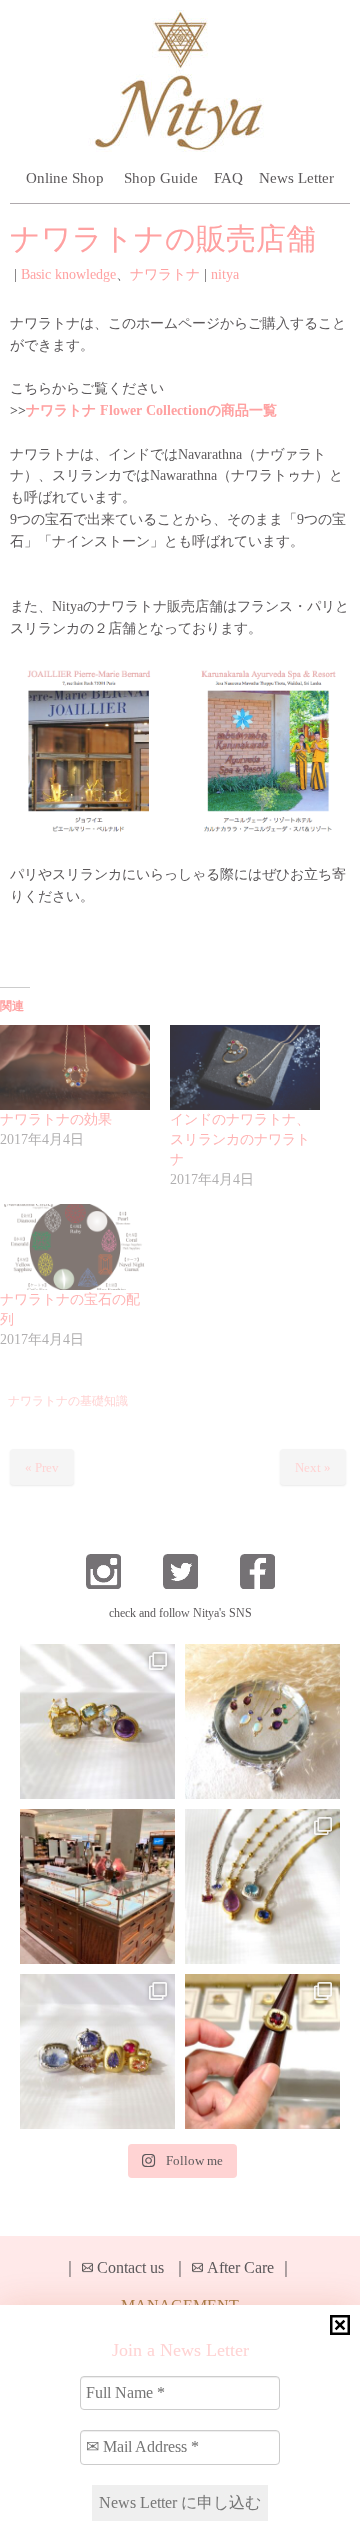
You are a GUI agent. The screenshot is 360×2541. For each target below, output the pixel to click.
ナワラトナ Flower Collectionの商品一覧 (151, 410)
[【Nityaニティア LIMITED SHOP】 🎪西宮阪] (97, 2051)
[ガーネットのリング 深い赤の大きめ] (262, 2051)
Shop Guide (161, 178)
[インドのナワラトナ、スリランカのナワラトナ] (245, 1068)
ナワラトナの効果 (56, 1119)
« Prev (42, 1467)
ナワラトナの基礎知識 (68, 1401)
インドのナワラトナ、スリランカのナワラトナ (240, 1139)
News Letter (296, 178)
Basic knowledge (68, 274)
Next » (313, 1467)
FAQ (228, 178)
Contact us (130, 2267)
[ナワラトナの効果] (75, 1068)
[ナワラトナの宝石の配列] (75, 1247)
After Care (240, 2267)
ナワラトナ (165, 274)
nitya (225, 274)
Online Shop (65, 178)
